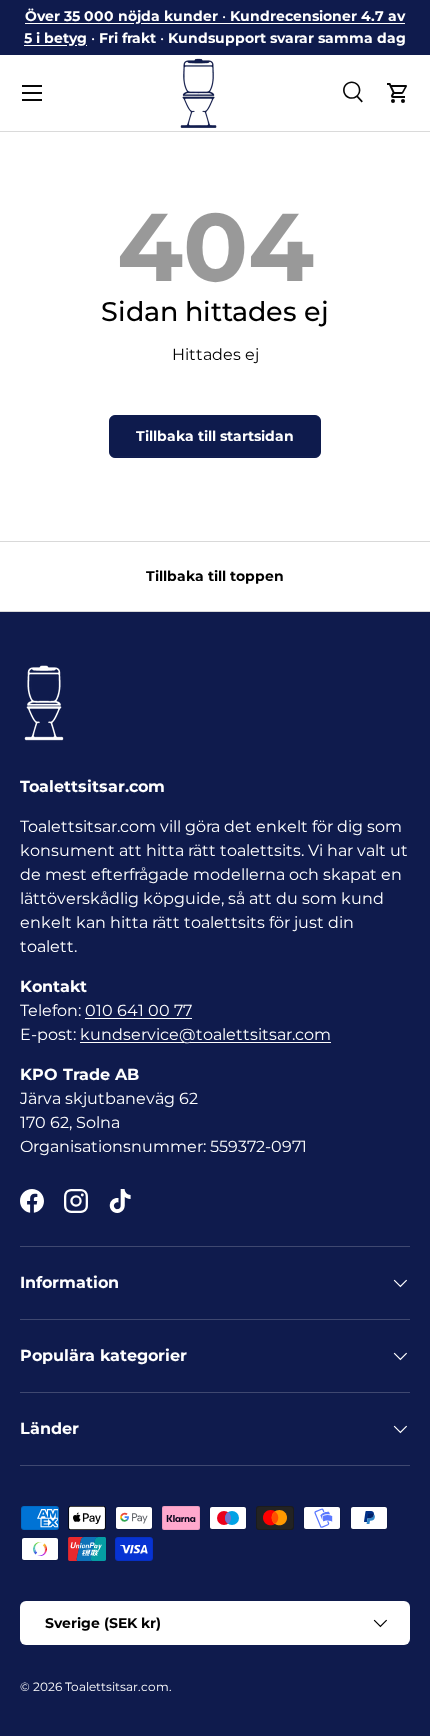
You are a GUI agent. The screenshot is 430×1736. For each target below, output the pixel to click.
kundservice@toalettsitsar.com (205, 1034)
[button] (398, 93)
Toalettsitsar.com (117, 1686)
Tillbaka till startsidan (215, 436)
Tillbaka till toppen (215, 576)
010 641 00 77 (138, 1010)
